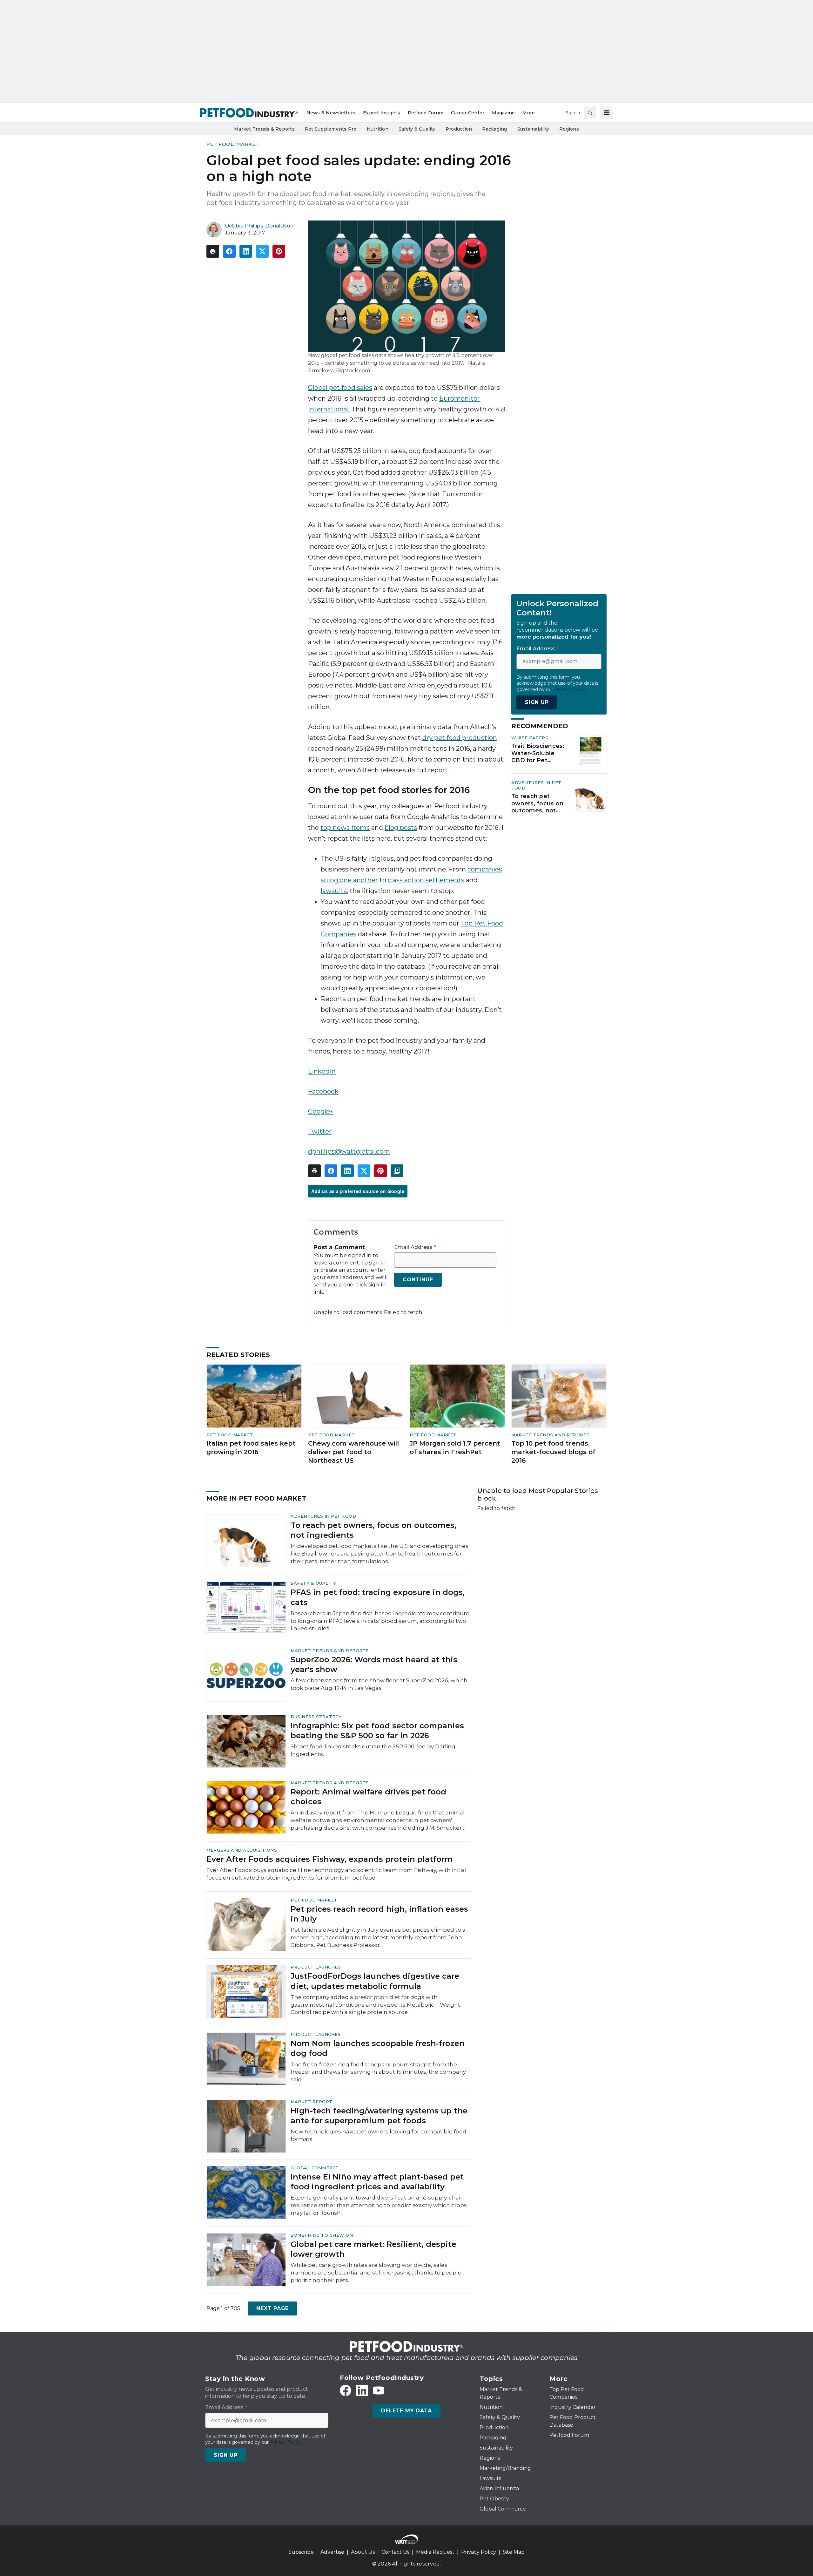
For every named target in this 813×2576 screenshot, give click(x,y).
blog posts (401, 828)
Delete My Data (406, 2411)
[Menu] (607, 113)
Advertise (332, 2552)
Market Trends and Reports (551, 1435)
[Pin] (279, 251)
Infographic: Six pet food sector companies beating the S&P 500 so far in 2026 (377, 1731)
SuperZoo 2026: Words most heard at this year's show (374, 1664)
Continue (418, 1280)
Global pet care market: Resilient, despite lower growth (373, 2249)
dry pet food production (460, 738)
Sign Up (537, 702)
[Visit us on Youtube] (379, 2390)
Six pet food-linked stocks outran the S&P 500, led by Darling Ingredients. (373, 1750)
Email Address (415, 1247)
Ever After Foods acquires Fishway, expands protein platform (329, 1859)
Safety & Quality (313, 1583)
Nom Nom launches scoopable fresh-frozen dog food (378, 2048)
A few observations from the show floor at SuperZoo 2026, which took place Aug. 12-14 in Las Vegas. (379, 1684)
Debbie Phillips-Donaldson (259, 226)
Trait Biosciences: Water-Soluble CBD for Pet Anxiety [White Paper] (538, 753)
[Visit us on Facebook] (346, 2390)
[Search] (590, 113)
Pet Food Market (233, 144)
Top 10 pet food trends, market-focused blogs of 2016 (553, 1452)
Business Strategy (316, 1717)
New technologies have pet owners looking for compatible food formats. (379, 2135)
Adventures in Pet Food (323, 1516)
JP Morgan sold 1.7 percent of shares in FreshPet (455, 1448)
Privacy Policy (479, 2552)
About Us (363, 2552)
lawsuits (334, 891)
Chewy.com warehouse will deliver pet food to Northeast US (353, 1452)
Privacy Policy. (570, 689)
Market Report (312, 2102)
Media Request (435, 2552)
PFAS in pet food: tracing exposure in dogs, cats (378, 1597)
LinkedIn (322, 1071)
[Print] (213, 251)
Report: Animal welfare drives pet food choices (368, 1797)
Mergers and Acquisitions (242, 1850)
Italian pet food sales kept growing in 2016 (251, 1448)
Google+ (321, 1111)
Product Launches (316, 1967)
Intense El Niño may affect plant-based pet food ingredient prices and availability (377, 2182)
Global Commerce (315, 2168)
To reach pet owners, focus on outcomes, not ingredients (537, 803)
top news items (345, 828)
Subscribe (301, 2552)
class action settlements (426, 880)
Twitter (320, 1131)
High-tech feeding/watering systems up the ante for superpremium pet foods (379, 2116)
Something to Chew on (322, 2235)
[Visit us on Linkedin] (362, 2390)
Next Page (272, 2308)
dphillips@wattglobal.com (349, 1151)
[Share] (229, 251)
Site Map (514, 2552)
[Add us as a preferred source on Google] (397, 1171)
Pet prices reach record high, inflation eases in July (379, 1914)
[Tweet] (262, 251)
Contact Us (395, 2552)
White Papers (530, 738)
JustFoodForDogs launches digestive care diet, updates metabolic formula (375, 1981)
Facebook (323, 1091)
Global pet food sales (340, 388)
